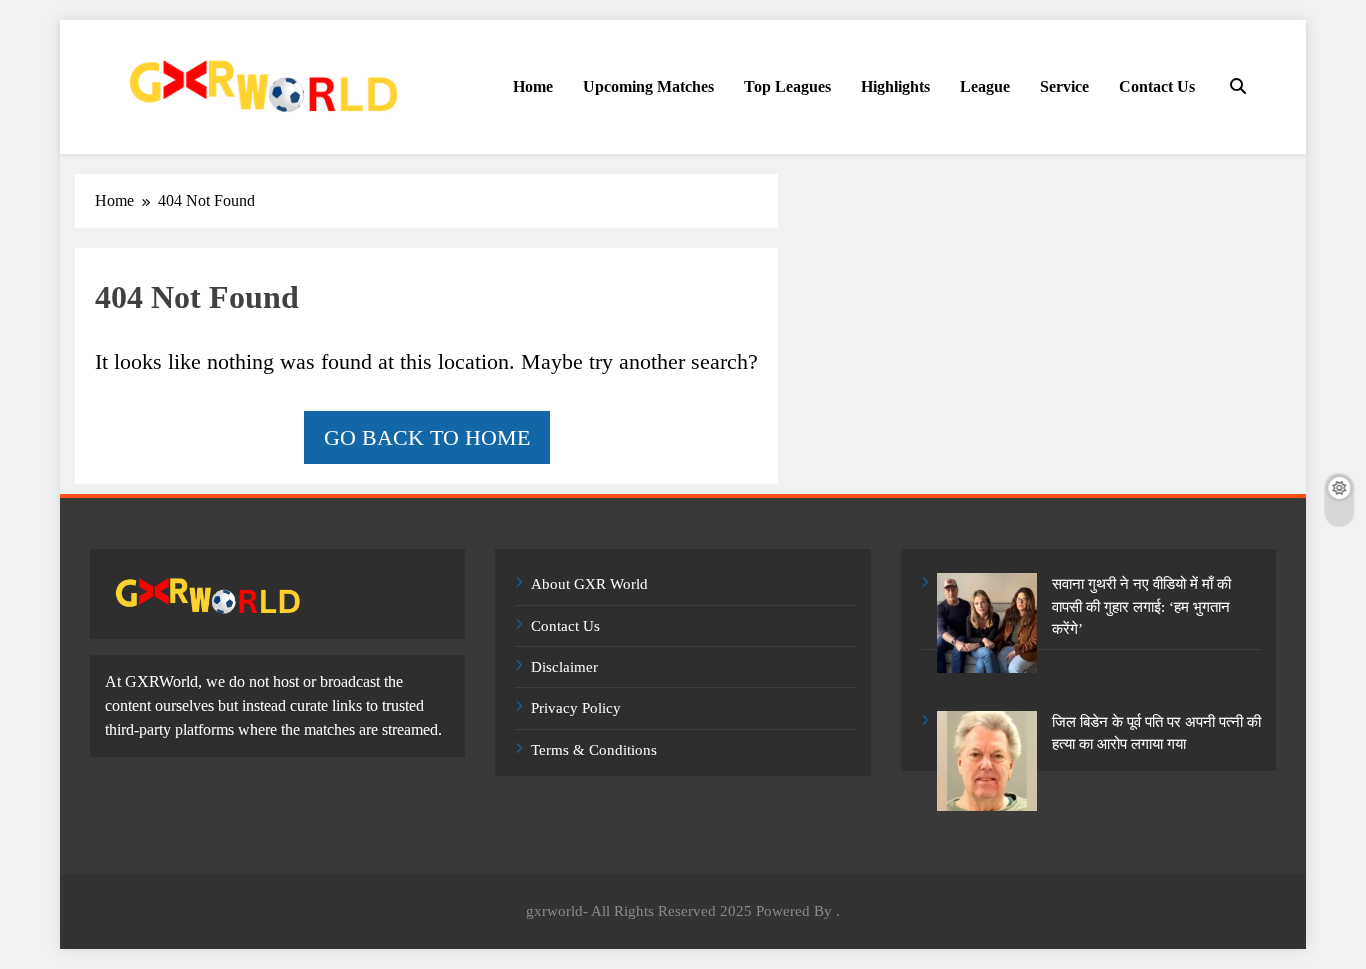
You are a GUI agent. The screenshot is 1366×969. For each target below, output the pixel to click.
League (985, 86)
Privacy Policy (576, 708)
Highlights (895, 86)
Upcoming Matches (648, 86)
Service (1064, 86)
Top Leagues (787, 86)
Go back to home (427, 437)
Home (533, 86)
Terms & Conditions (594, 750)
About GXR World (589, 584)
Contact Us (1157, 86)
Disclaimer (564, 667)
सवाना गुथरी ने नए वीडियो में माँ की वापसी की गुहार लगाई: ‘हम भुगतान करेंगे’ (1141, 606)
